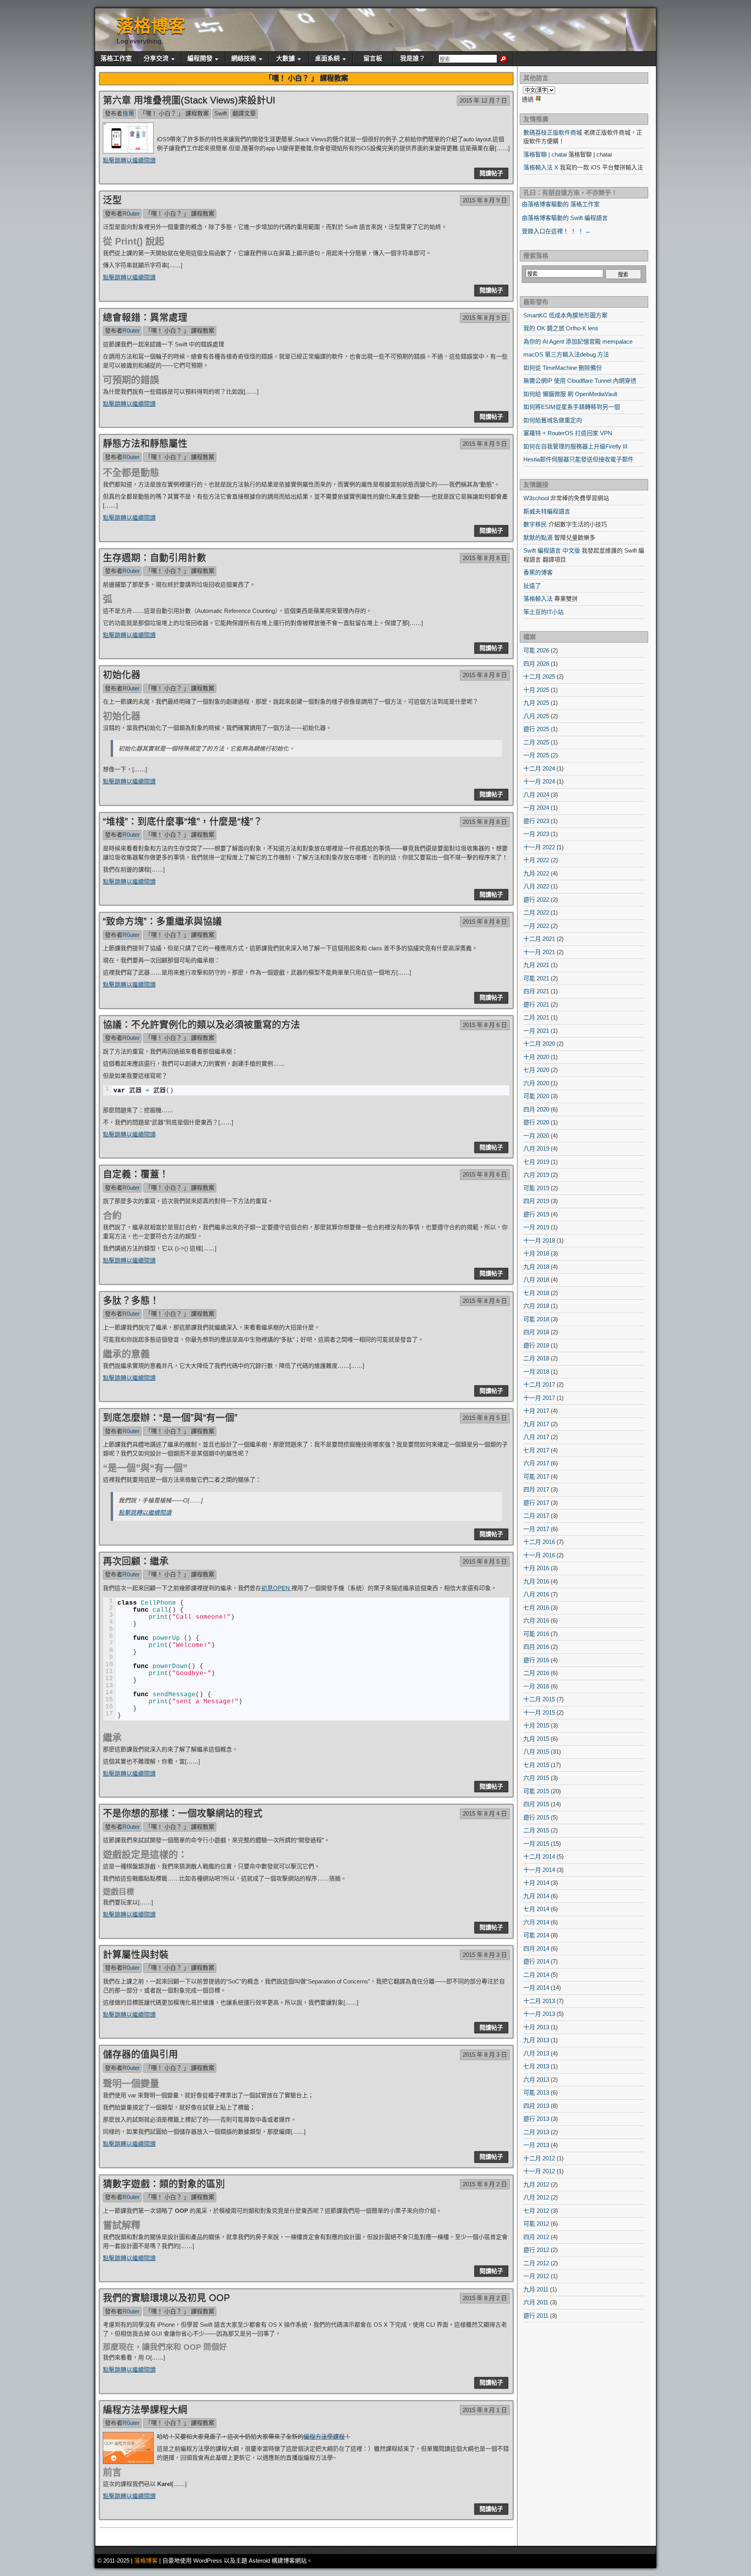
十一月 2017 (539, 1398)
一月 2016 (536, 1686)
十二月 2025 (539, 676)
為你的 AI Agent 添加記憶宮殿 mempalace (578, 341)
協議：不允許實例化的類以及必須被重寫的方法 (201, 1024)
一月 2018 (536, 1372)
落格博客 (151, 26)
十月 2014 (536, 1883)
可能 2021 (536, 978)
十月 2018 (536, 1253)
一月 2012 (536, 2276)
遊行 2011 (536, 2316)
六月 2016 (536, 1620)
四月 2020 (536, 1109)
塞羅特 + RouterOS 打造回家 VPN (568, 433)
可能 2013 (536, 2092)
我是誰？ (413, 59)
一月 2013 (536, 2145)
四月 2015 (536, 1804)
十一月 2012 (539, 2171)
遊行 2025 (536, 729)
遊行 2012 (536, 2250)
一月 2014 (536, 1988)
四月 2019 (536, 1201)
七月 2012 (536, 2211)
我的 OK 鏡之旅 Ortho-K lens (561, 328)
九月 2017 (536, 1424)
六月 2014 (536, 1922)
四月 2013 (536, 2106)
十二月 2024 (539, 768)
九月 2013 (536, 2040)
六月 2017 (536, 1463)
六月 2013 (536, 2080)
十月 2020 (536, 1057)
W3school (536, 498)
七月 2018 (536, 1293)
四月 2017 (536, 1489)
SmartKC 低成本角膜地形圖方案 (565, 315)
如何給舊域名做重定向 (553, 420)
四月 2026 (536, 664)
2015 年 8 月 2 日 (485, 2184)
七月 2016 (536, 1608)
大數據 (286, 59)
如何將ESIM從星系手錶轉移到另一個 (572, 407)
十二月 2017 (539, 1384)
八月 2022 (536, 886)
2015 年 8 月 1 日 (485, 2410)
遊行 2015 (536, 1817)
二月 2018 (536, 1358)
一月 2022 (536, 926)
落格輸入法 (538, 599)
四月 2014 (536, 1948)
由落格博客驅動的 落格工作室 (561, 204)
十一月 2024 (539, 781)
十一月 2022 (539, 847)
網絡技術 (244, 59)
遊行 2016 (536, 1660)
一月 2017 (536, 1529)
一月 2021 (536, 1031)
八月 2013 (536, 2053)
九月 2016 (536, 1581)
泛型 (112, 200)
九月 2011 (536, 2289)
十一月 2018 (539, 1240)
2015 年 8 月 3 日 (485, 1955)
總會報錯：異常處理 (145, 317)
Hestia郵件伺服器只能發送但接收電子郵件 (579, 459)
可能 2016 (536, 1634)
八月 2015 (536, 1752)
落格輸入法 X (541, 167)
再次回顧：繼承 (136, 1561)
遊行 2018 (536, 1345)
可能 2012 (536, 2224)
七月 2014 (536, 1909)
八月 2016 (536, 1594)
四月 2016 (536, 1647)
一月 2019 (536, 1227)
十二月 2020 (539, 1044)
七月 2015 (536, 1765)
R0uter (131, 213)
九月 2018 (536, 1267)
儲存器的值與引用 (140, 2054)
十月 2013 (536, 2027)
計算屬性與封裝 (136, 1954)
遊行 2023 (536, 821)
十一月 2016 (539, 1555)
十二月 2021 (539, 939)
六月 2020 (536, 1083)
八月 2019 (536, 1148)
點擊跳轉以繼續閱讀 (129, 160)
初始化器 (122, 675)
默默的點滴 (538, 538)
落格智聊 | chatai (545, 154)
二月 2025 (536, 742)
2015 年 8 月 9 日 (485, 200)
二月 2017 (536, 1516)
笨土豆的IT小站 (543, 612)
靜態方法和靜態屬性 (145, 443)
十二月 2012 (539, 2158)
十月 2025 (536, 690)
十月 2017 (536, 1411)
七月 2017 (536, 1450)
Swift (221, 113)
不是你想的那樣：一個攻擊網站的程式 (183, 1813)
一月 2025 (536, 755)
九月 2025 (536, 703)
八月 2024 (536, 795)
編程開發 (200, 59)
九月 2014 (536, 1896)
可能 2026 (536, 650)
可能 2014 (536, 1935)
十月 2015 (536, 1725)
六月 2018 (536, 1306)
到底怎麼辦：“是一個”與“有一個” (170, 1417)
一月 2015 (536, 1844)
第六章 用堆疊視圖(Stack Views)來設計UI (189, 100)
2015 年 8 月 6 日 (485, 1025)
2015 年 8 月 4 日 (485, 1813)
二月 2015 (536, 1830)
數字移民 (535, 524)
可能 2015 (536, 1791)
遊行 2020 (536, 1122)
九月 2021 (536, 965)
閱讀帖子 (491, 173)
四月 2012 (536, 2237)
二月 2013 (536, 2132)
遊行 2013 (536, 2119)
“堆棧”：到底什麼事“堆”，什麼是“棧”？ (183, 821)
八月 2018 (536, 1280)
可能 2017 (536, 1476)
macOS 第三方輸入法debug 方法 (566, 354)
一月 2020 (536, 1136)
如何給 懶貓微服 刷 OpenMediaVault (570, 394)
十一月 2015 (539, 1712)
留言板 (373, 59)
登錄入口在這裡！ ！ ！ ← (556, 231)
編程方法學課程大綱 (145, 2409)
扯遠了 (532, 586)
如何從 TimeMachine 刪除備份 (563, 368)
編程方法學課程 (324, 2436)
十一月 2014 (539, 1870)
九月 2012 (536, 2184)
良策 (128, 113)
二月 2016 (536, 1673)
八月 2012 (536, 2197)
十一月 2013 (539, 2014)
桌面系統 (327, 59)
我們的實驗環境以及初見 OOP (166, 2298)
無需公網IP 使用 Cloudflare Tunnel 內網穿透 (580, 381)
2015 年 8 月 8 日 (485, 558)
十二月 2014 (539, 1856)
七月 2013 (536, 2066)
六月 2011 (536, 2302)
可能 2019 (536, 1188)
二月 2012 (536, 2263)
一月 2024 (536, 808)
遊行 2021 (536, 1004)
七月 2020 (536, 1070)
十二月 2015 (539, 1699)
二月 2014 (536, 1975)
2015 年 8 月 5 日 (485, 1418)
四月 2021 (536, 991)
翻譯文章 (244, 113)
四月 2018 (536, 1332)
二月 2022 (536, 912)
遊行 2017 (536, 1503)
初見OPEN (276, 1588)
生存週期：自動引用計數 (155, 558)
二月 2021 (536, 1017)
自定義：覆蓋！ (136, 1174)
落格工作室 (116, 59)
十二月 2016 (539, 1542)
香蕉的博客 (538, 572)
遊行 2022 (536, 900)
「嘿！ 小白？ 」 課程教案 (174, 113)
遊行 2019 (536, 1214)
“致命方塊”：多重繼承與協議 (162, 921)
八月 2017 (536, 1437)
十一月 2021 (539, 952)
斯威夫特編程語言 (547, 511)
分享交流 (156, 59)
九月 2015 (536, 1739)
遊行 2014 (536, 1961)
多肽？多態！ (131, 1300)
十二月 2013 (539, 2001)
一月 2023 (536, 834)
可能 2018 (536, 1319)
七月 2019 (536, 1162)
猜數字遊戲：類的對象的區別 (164, 2184)
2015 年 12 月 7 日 (483, 100)
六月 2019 (536, 1175)
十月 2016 (536, 1568)
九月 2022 (536, 873)
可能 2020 (536, 1096)
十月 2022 (536, 860)
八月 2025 (536, 716)
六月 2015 (536, 1778)
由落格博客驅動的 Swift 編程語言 (565, 218)
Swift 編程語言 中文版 (552, 550)
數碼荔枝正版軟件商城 (553, 132)
